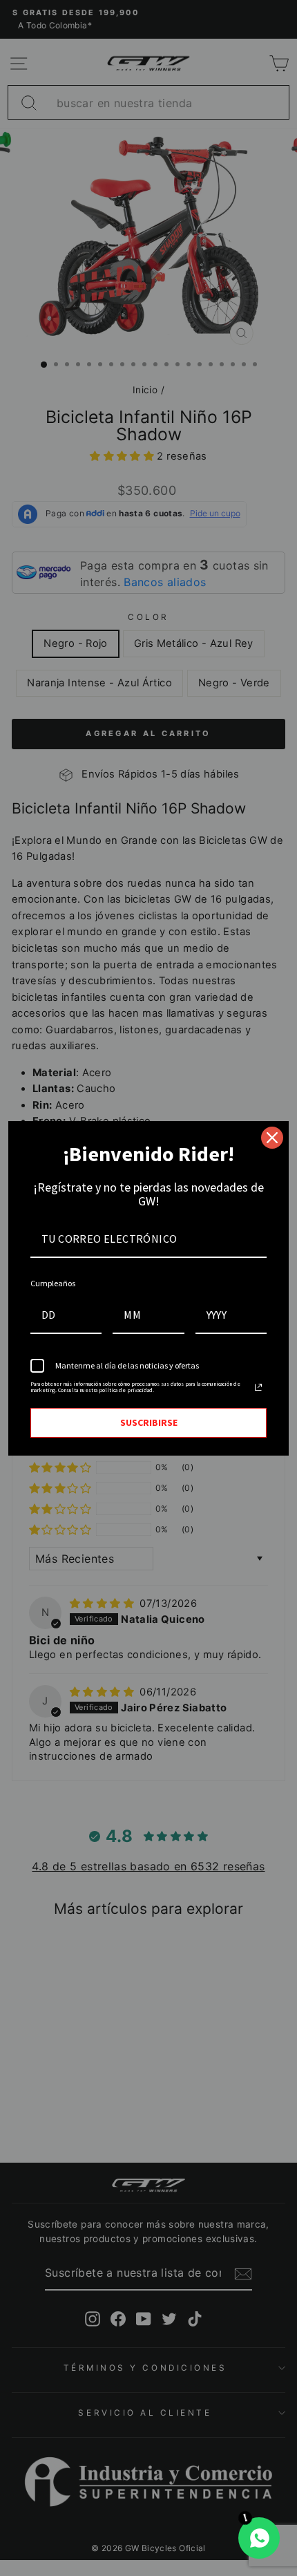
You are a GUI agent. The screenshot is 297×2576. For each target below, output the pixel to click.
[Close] (272, 1138)
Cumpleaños (53, 1283)
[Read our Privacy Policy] (258, 1387)
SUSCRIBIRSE (149, 1422)
